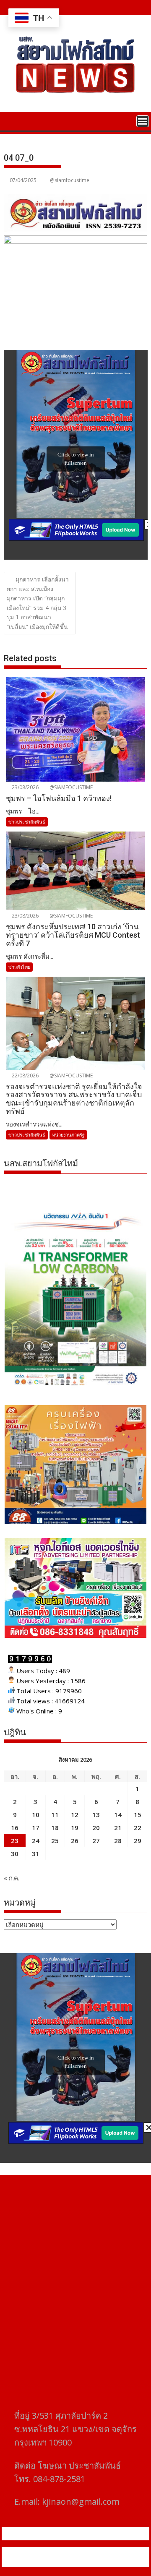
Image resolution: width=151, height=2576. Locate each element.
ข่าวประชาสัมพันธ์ (27, 822)
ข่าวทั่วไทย (19, 967)
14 (118, 1815)
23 (15, 1841)
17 (36, 1828)
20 (96, 1828)
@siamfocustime (70, 180)
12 (75, 1815)
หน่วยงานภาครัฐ (68, 1135)
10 (36, 1815)
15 (138, 1815)
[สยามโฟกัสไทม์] (12, 120)
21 (118, 1828)
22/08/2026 (25, 1076)
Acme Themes (95, 2562)
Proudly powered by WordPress (61, 2552)
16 (15, 1828)
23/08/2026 (25, 787)
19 (75, 1828)
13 (96, 1815)
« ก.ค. (12, 1878)
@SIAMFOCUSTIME (70, 787)
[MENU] (143, 121)
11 (55, 1815)
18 (55, 1828)
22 (138, 1828)
